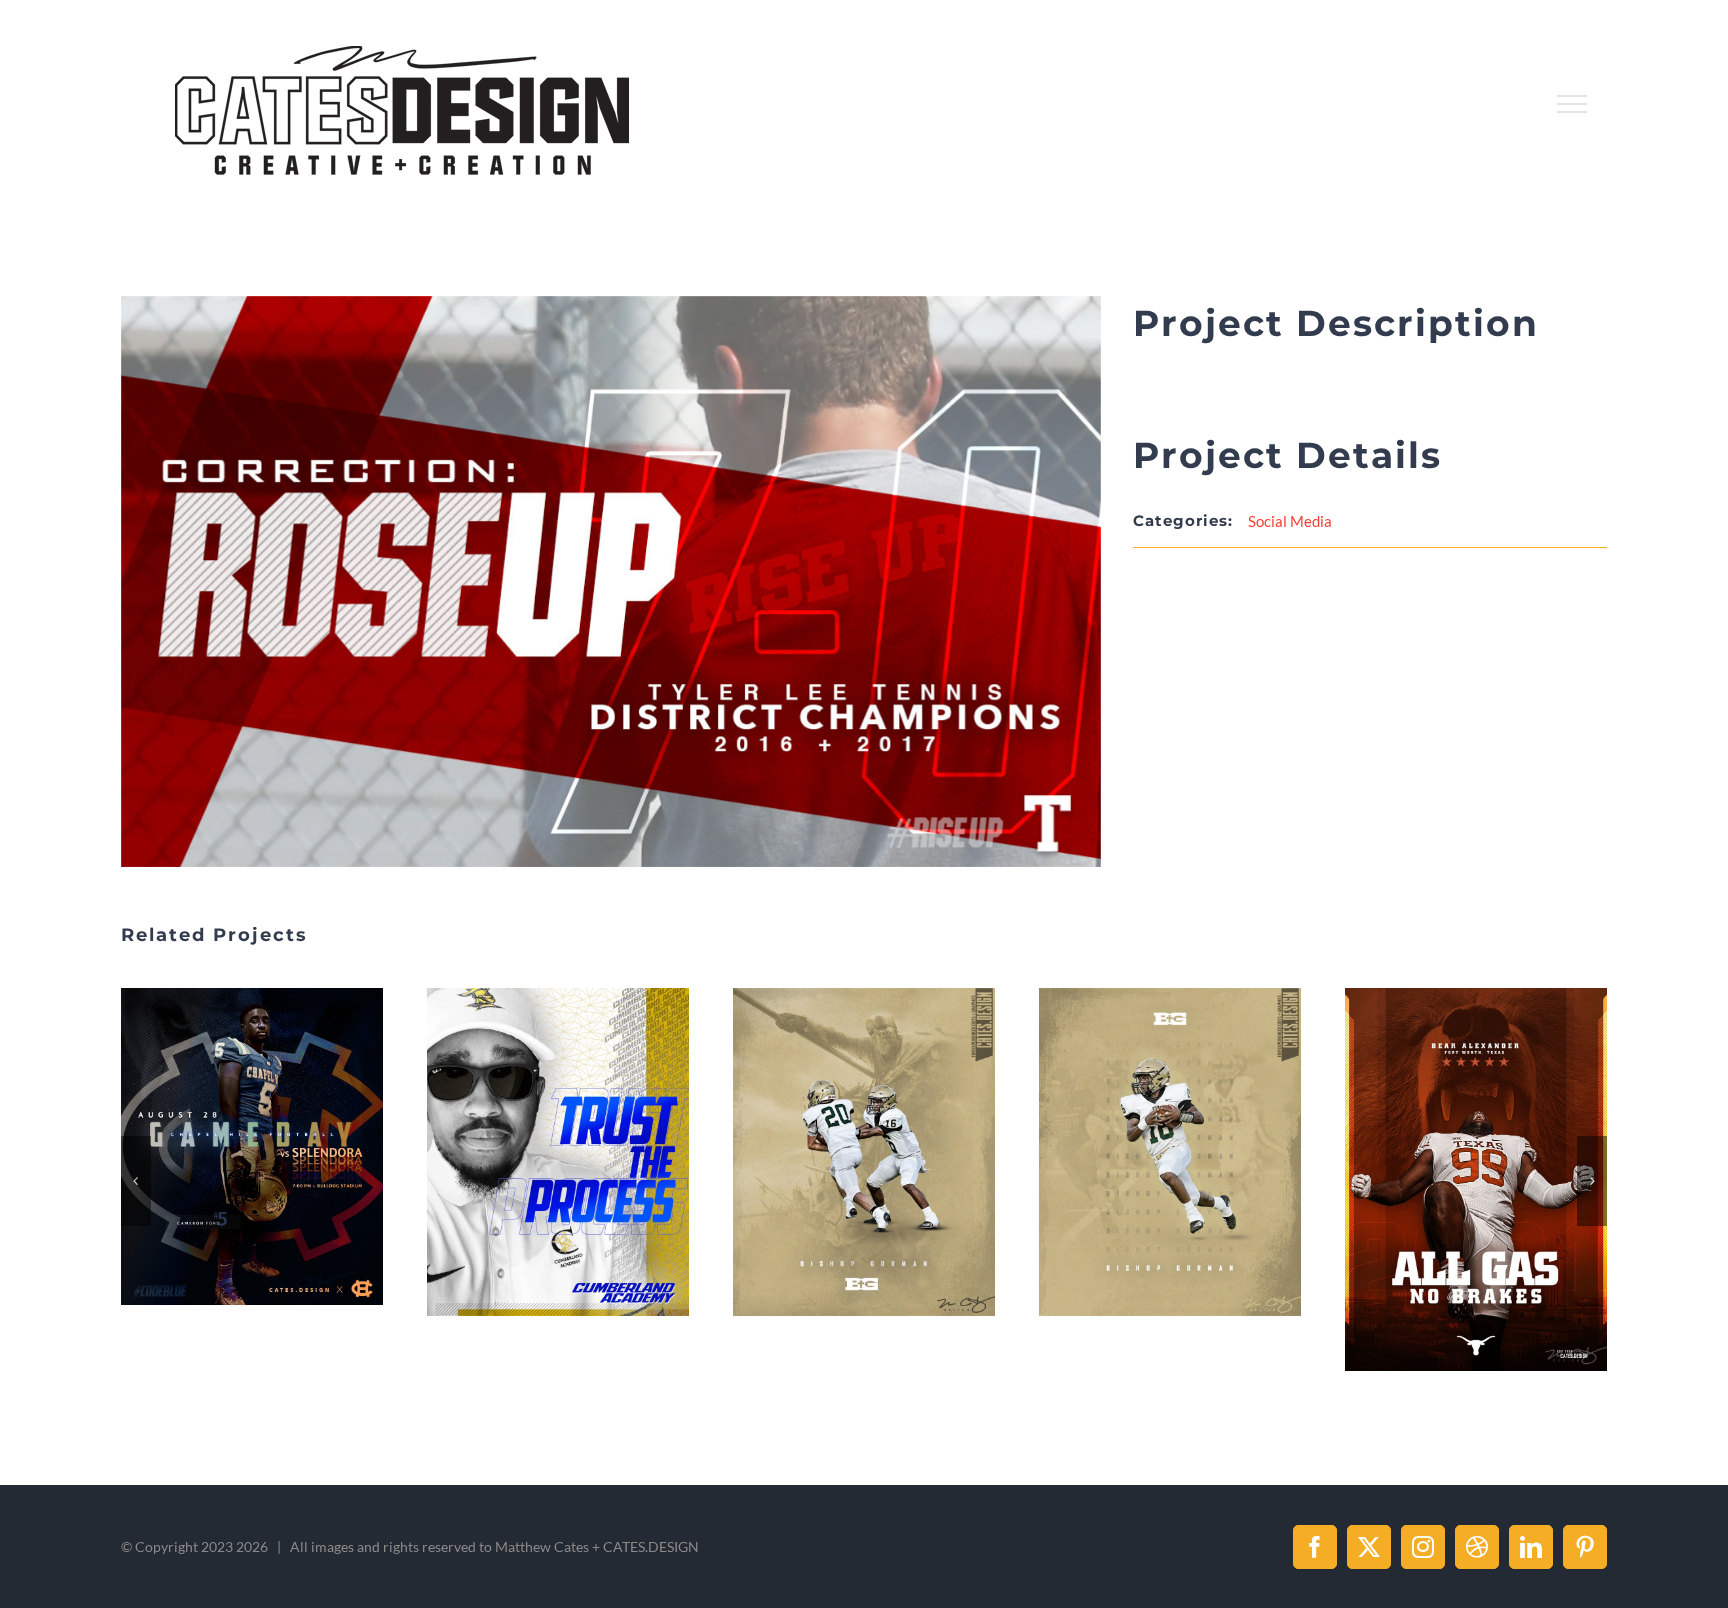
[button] (136, 1181)
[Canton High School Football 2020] (1476, 1146)
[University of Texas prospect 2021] (1170, 1179)
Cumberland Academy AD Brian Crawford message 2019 (228, 1152)
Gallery (276, 1152)
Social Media (1290, 521)
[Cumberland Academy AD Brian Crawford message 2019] (252, 1152)
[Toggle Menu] (1572, 104)
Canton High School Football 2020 (1452, 1147)
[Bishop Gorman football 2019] (558, 1152)
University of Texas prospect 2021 (1146, 1180)
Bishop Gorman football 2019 (534, 1152)
